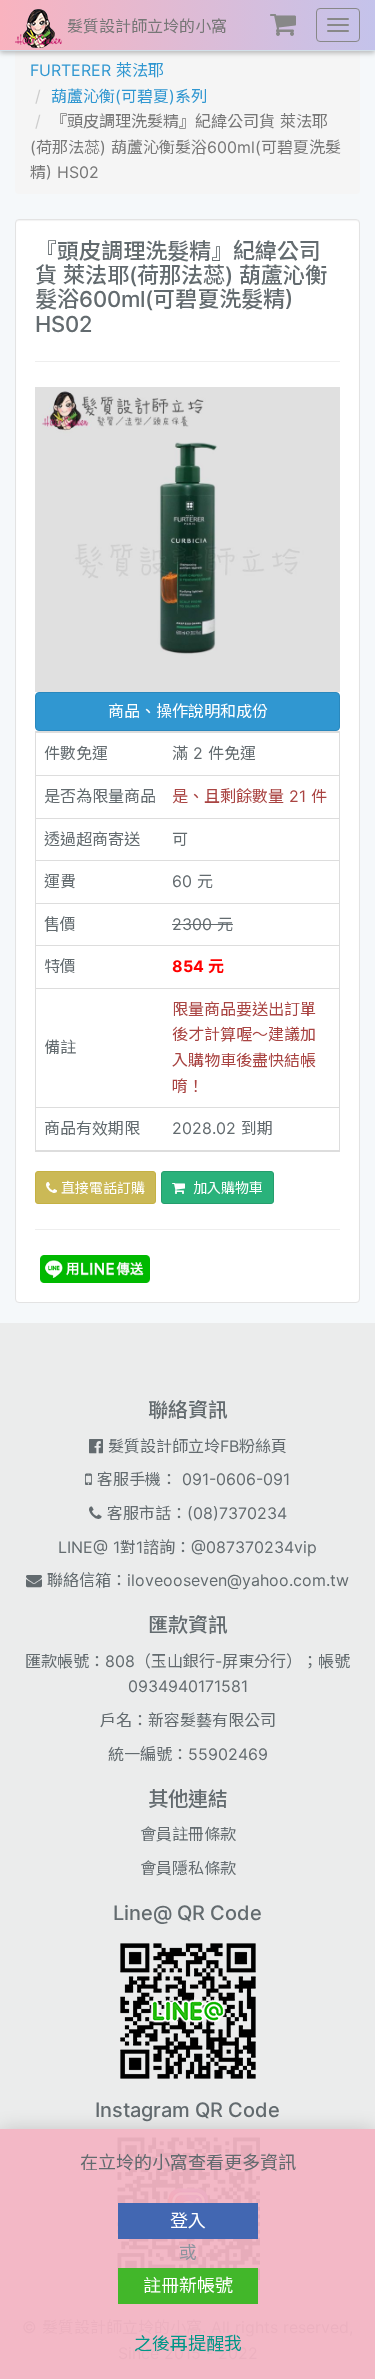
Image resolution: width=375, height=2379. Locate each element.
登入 (188, 2220)
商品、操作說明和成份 (188, 711)
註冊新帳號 (188, 2285)
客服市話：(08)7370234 (194, 1513)
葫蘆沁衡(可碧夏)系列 (129, 96)
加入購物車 (224, 1187)
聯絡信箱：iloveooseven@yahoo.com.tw (195, 1580)
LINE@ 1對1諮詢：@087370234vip (187, 1547)
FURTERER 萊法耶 (97, 70)
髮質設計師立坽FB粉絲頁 (195, 1446)
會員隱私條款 (188, 1868)
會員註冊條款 (188, 1834)
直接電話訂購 (101, 1187)
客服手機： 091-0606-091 (191, 1479)
